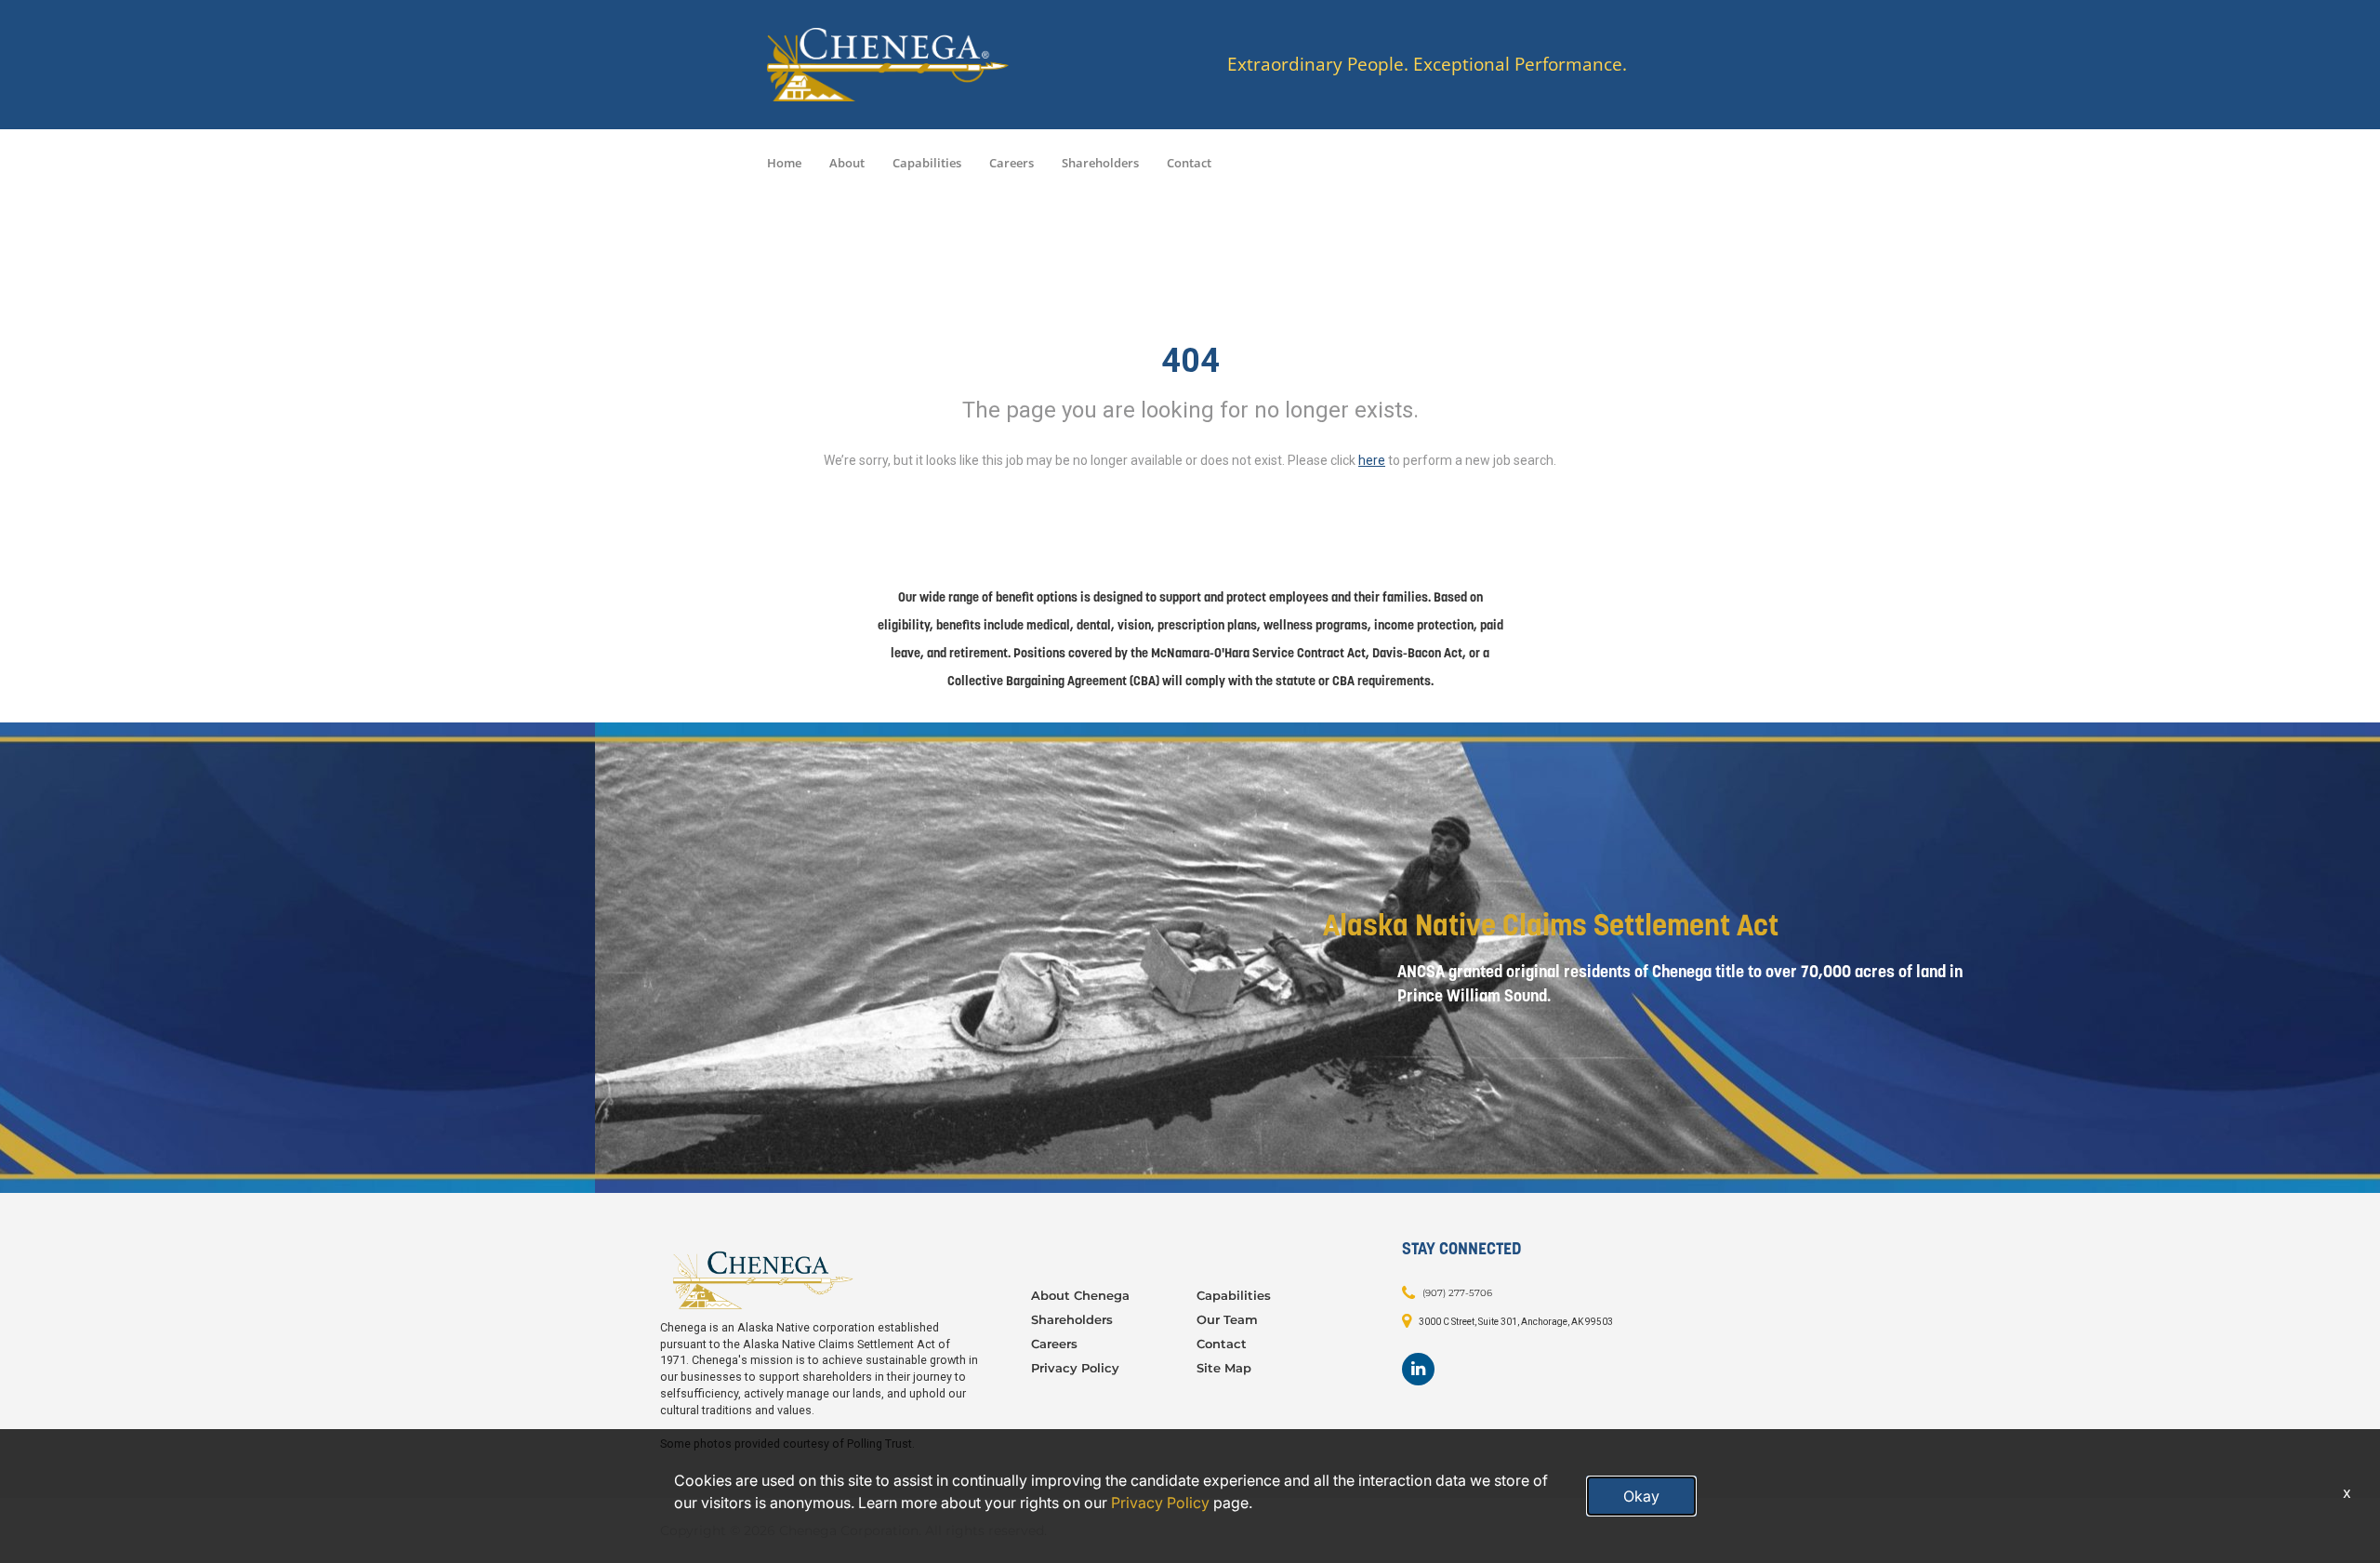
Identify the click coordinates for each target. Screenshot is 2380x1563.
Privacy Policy (1075, 1368)
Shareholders (1100, 163)
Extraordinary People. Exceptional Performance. (1427, 65)
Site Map (1224, 1368)
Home (784, 163)
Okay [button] (1641, 1496)
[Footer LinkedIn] (1418, 1369)
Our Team (1227, 1319)
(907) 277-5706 (1457, 1293)
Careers (1011, 163)
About (847, 163)
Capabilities (927, 163)
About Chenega (1080, 1295)
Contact (1189, 163)
